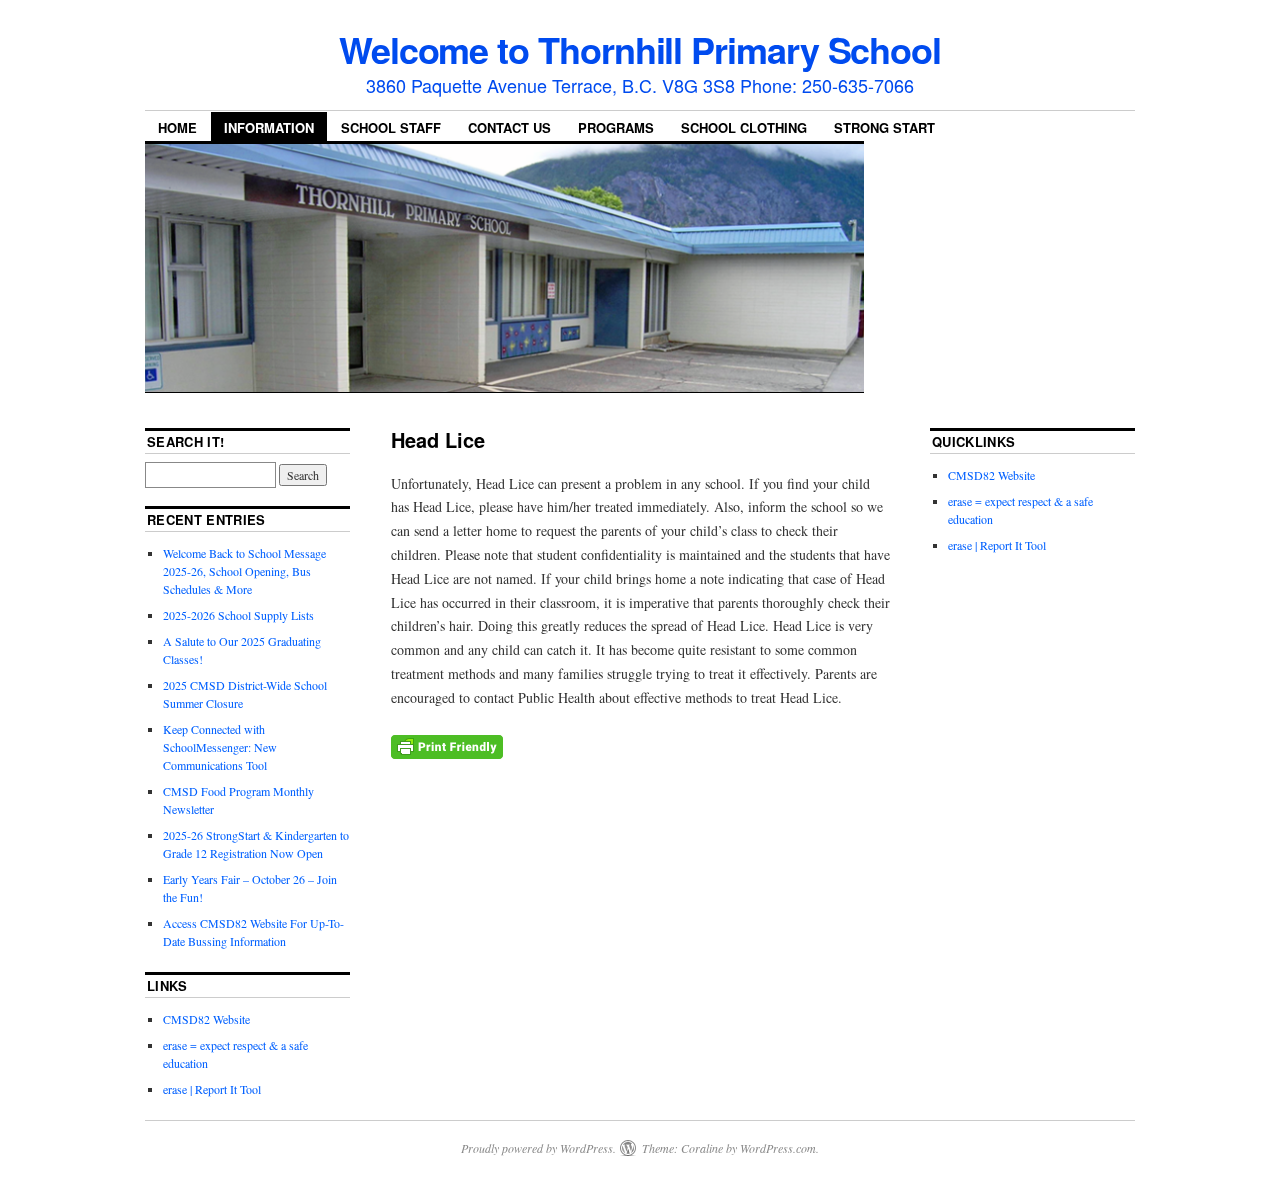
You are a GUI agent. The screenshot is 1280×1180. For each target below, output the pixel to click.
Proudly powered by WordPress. (538, 1148)
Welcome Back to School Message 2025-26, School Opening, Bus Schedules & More (244, 571)
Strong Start (884, 127)
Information (269, 127)
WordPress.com (778, 1148)
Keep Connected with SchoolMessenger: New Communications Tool (220, 747)
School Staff (391, 127)
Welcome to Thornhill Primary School (640, 49)
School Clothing (744, 127)
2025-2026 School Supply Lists (238, 615)
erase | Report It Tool (212, 1089)
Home (177, 127)
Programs (616, 127)
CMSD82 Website (206, 1019)
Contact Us (509, 127)
